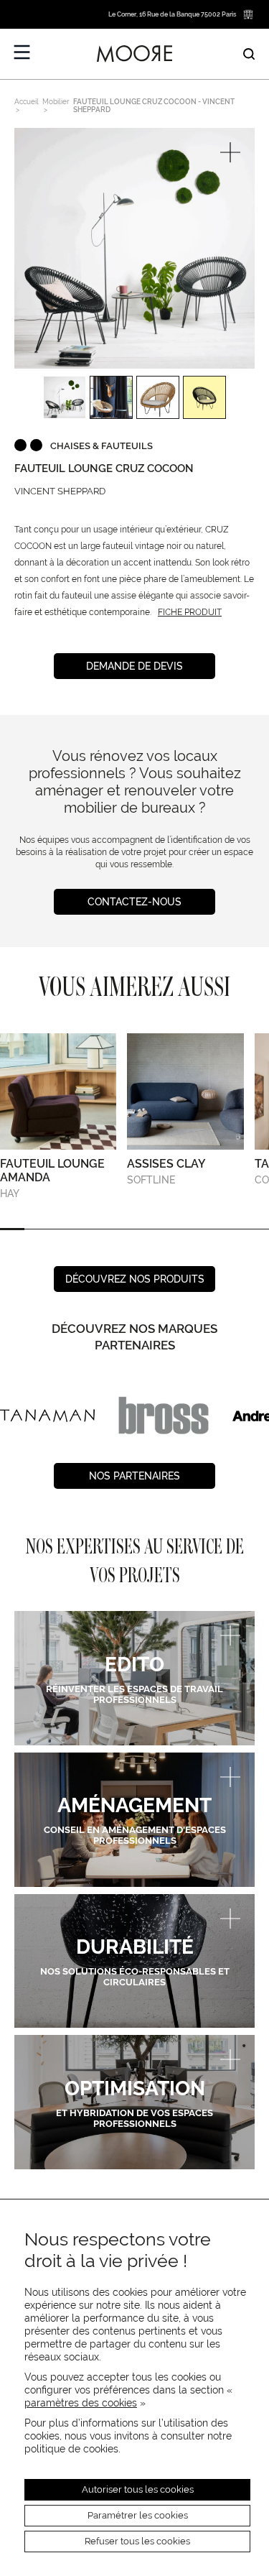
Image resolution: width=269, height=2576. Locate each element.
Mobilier (56, 102)
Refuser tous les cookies (137, 2541)
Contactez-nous (134, 902)
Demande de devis (134, 666)
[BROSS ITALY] (164, 1416)
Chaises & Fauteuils (102, 446)
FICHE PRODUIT (190, 612)
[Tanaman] (47, 1416)
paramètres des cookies (81, 2403)
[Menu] (22, 52)
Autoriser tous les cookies (138, 2489)
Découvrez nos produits (135, 1279)
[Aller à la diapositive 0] (12, 1229)
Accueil (27, 102)
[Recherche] (249, 54)
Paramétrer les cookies (138, 2515)
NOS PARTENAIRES (134, 1476)
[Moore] (135, 54)
